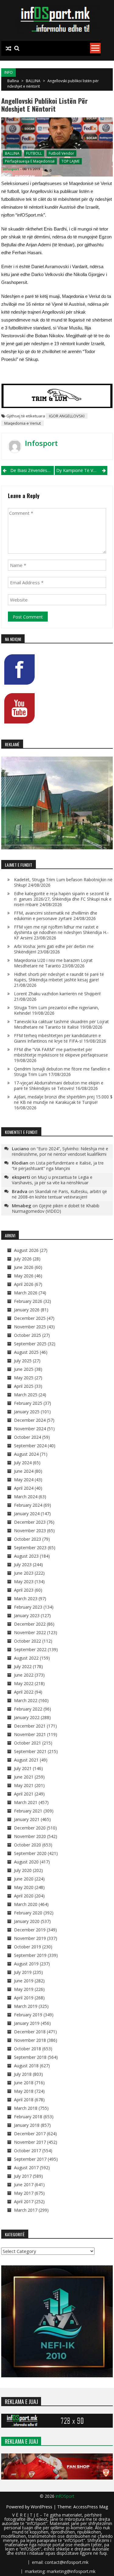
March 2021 (26, 1802)
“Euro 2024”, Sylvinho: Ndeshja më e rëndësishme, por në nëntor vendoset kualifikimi (60, 1151)
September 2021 (30, 1751)
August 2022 (26, 1658)
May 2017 (24, 2193)
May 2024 (24, 1480)
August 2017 (26, 2168)
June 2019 (24, 1981)
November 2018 (30, 2040)
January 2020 (27, 1921)
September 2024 (30, 1446)
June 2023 (24, 1573)
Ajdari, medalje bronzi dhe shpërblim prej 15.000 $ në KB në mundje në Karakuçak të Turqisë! (63, 1099)
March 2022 (26, 1700)
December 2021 (30, 1726)
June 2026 (24, 1267)
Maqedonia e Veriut (22, 423)
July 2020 (23, 1870)
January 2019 (27, 2023)
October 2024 (28, 1437)
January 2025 (27, 1412)
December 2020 (30, 1828)
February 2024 (28, 1505)
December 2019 (30, 1930)
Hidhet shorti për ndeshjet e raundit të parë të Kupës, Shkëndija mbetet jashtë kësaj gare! (59, 977)
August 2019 (26, 1964)
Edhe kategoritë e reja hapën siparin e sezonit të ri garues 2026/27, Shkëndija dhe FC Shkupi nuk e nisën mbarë (63, 899)
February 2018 (28, 2117)
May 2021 (24, 1785)
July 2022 (23, 1666)
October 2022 (28, 1641)
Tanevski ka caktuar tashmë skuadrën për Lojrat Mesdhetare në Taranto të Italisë (61, 1024)
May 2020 (24, 1887)
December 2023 (30, 1522)
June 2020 (24, 1879)
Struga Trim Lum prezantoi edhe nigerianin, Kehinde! (57, 1010)
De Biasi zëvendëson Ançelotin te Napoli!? (32, 470)
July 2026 (23, 1259)
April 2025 (24, 1386)
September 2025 (30, 1344)
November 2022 (30, 1632)
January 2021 (27, 1819)
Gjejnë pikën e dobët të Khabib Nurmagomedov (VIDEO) (56, 1208)
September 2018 (30, 2057)
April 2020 (24, 1896)
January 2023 (27, 1615)
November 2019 (30, 1938)
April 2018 (24, 2100)
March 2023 (26, 1598)
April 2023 (24, 1590)
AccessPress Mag (91, 2507)
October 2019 (28, 1947)
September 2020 (30, 1853)
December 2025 (30, 1318)
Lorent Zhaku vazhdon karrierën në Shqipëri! (57, 994)
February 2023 (28, 1607)
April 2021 (24, 1794)
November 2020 (30, 1836)
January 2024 (27, 1514)
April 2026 (24, 1284)
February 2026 (28, 1301)
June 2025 (24, 1369)
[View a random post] (9, 49)
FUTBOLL (34, 153)
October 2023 (28, 1539)
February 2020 (28, 1913)
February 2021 (28, 1811)
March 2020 (26, 1904)
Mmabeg (22, 1205)
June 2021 (24, 1777)
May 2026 (24, 1276)
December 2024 (30, 1420)
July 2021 (23, 1768)
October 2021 (28, 1743)
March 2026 (26, 1293)
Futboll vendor (61, 153)
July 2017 (23, 2176)
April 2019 (24, 1998)
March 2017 (26, 2210)
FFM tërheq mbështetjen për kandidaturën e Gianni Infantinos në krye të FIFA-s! (57, 1038)
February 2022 (28, 1709)
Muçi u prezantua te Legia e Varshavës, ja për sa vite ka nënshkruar (52, 1180)
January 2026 (27, 1310)
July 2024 (23, 1463)
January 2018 (27, 2125)
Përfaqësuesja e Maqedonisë (30, 161)
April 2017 (24, 2202)
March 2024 (26, 1497)
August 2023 (26, 1556)
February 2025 (28, 1403)
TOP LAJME (71, 161)
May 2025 (24, 1378)
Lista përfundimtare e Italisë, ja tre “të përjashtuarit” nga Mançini (58, 1166)
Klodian (20, 1163)
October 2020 (28, 1845)
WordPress (42, 2507)
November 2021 (30, 1734)
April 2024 (24, 1488)
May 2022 (24, 1683)
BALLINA (33, 81)
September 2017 (30, 2159)
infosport (11, 169)
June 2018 (24, 2083)
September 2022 (30, 1649)
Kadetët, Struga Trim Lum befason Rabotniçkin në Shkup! (63, 882)
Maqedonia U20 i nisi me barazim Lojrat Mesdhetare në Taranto (53, 963)
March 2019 (26, 2006)
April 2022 (24, 1692)
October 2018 (28, 2049)
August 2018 (26, 2066)
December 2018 (30, 2032)
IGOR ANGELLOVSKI (67, 416)
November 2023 (30, 1531)
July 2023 (23, 1564)
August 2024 (26, 1454)
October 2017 (28, 2151)
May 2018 (24, 2091)
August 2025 (26, 1352)
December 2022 (30, 1624)
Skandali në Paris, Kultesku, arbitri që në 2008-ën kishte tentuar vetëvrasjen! (59, 1194)
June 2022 (24, 1675)
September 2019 (30, 1955)
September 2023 (30, 1548)
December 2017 (30, 2134)
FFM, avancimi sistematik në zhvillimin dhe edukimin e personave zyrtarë (56, 916)
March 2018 (26, 2108)
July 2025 (23, 1361)
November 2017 (30, 2142)
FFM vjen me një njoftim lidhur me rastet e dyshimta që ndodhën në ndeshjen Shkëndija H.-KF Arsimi (61, 932)
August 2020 (26, 1862)
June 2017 (24, 2185)
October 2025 (28, 1335)
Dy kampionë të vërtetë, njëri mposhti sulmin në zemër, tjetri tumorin (82, 470)
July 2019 (23, 1972)
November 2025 (30, 1327)
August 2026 (26, 1250)
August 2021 (26, 1760)
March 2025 (26, 1395)
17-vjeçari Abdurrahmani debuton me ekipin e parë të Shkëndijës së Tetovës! (59, 1086)
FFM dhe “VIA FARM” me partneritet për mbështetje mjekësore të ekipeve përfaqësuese (61, 1052)
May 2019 (24, 1989)
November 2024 (30, 1429)
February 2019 (28, 2015)
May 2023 (24, 1581)
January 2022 (27, 1717)
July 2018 (23, 2074)
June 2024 (24, 1471)
